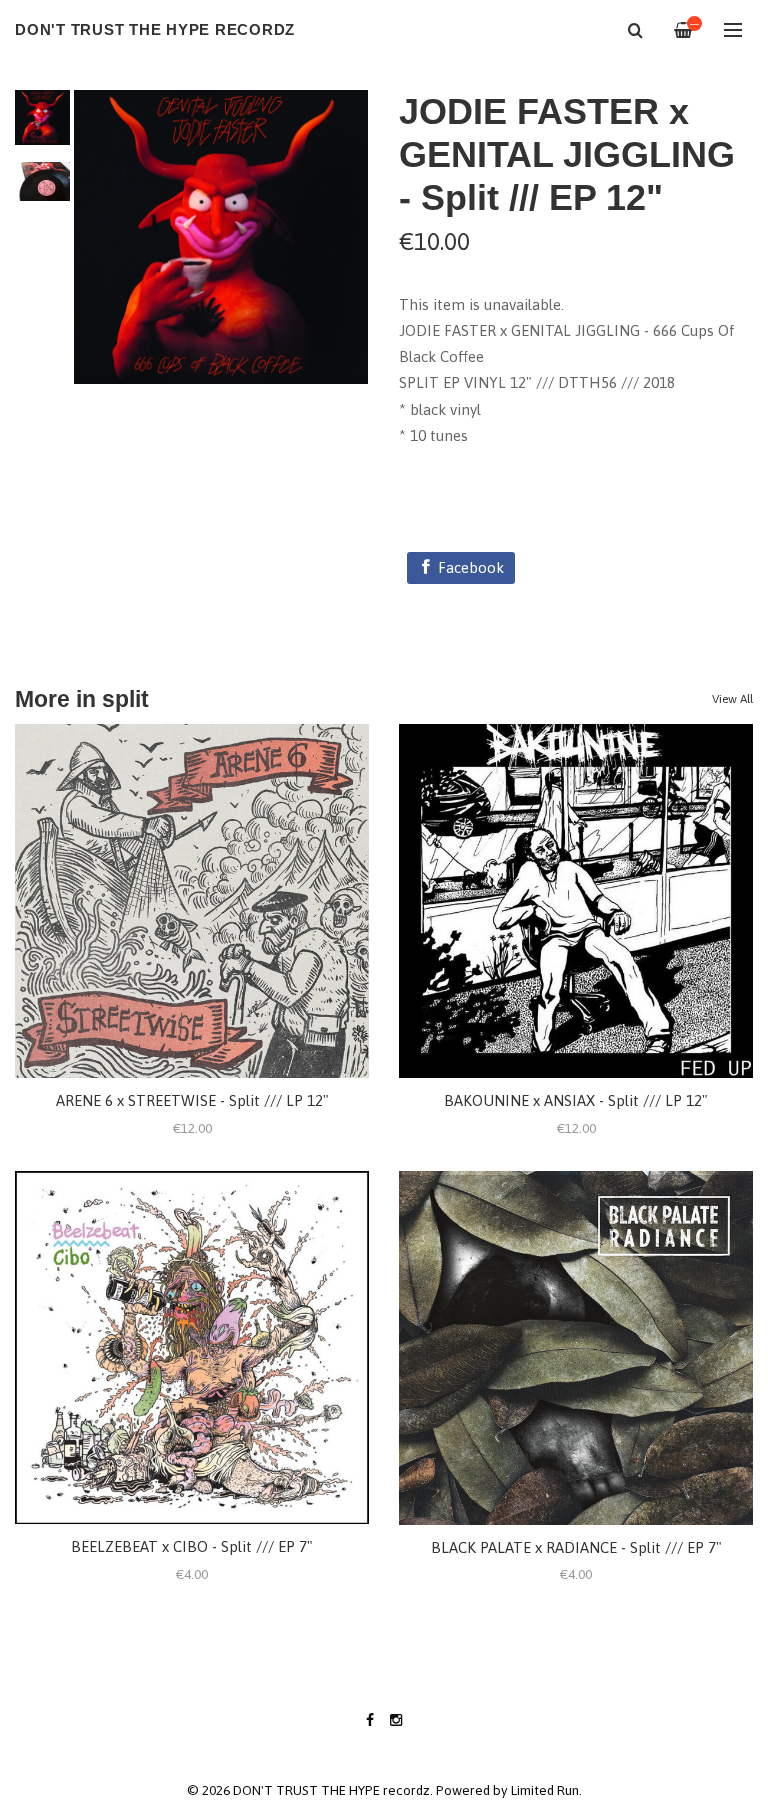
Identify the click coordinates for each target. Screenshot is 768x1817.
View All (732, 699)
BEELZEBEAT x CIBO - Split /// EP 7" (192, 1546)
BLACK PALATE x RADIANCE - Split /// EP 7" (576, 1547)
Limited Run (545, 1790)
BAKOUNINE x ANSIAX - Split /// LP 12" (576, 1100)
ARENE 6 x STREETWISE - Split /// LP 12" (192, 1100)
